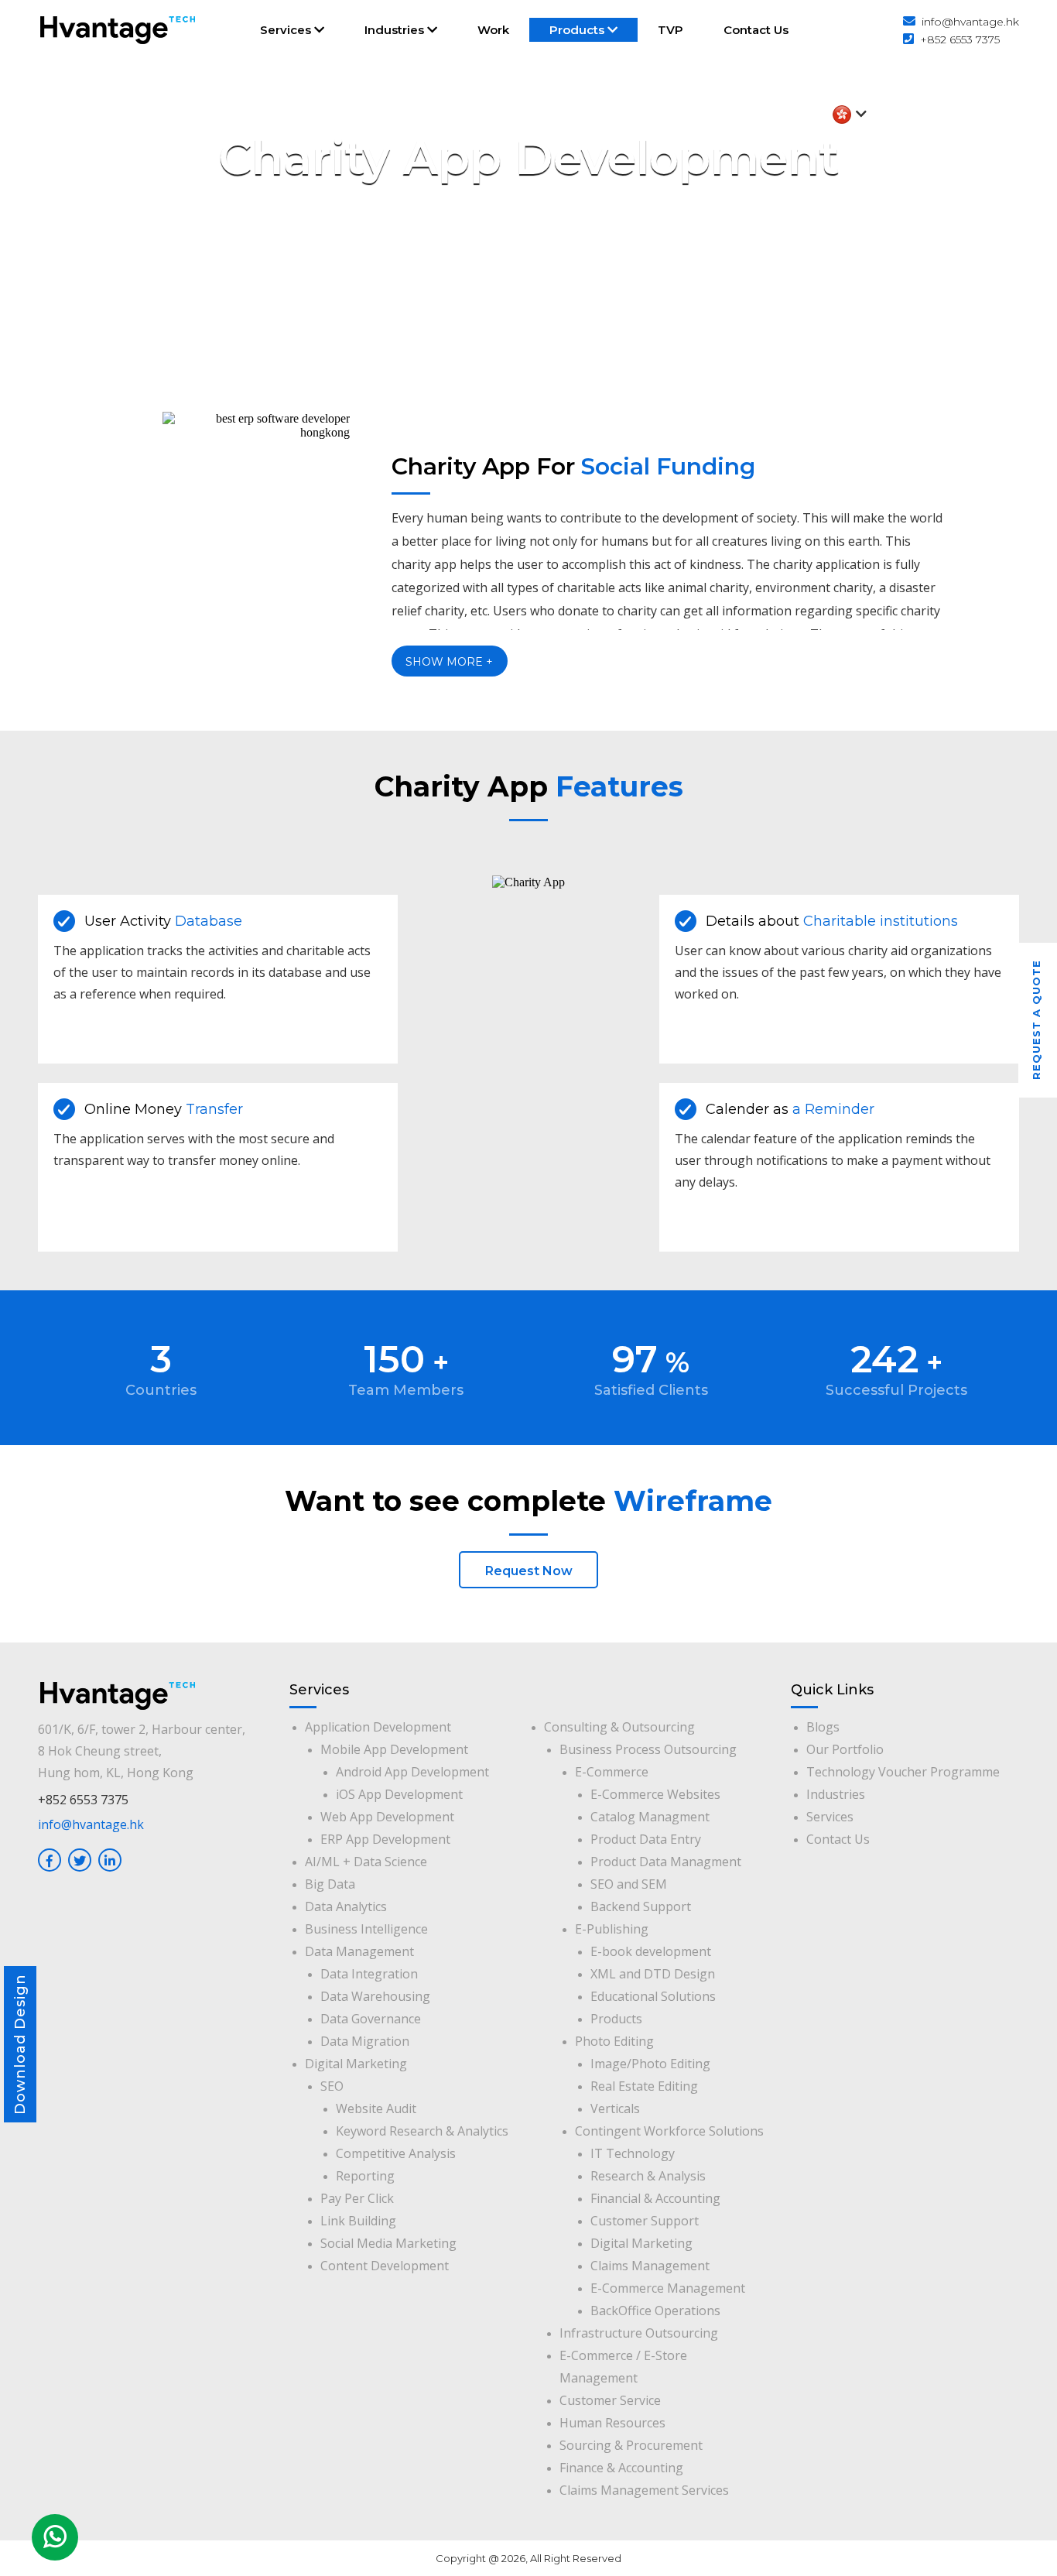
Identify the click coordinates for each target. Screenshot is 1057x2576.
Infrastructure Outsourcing (639, 2333)
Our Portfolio (845, 1749)
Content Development (385, 2266)
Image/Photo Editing (650, 2064)
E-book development (651, 1951)
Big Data (330, 1884)
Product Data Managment (666, 1862)
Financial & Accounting (655, 2198)
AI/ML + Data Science (366, 1862)
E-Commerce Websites (655, 1794)
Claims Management (650, 2266)
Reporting (365, 2176)
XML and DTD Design (653, 1974)
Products (578, 30)
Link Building (358, 2221)
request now (529, 1571)
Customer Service (610, 2400)
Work (493, 30)
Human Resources (612, 2423)
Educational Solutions (653, 1996)
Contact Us (756, 30)
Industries (396, 30)
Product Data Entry (646, 1839)
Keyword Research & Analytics (422, 2131)
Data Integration (369, 1974)
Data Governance (371, 2019)
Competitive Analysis (396, 2153)
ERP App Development (385, 1839)
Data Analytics (346, 1906)
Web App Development (387, 1817)
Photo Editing (614, 2041)
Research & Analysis (648, 2176)
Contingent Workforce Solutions (669, 2131)
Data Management (359, 1951)
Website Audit (376, 2108)
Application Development (378, 1727)
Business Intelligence (366, 1929)
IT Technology (633, 2153)
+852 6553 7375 (960, 39)
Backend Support (641, 1906)
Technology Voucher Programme (903, 1772)
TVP (670, 30)
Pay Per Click (357, 2198)
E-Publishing (612, 1929)
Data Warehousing (375, 1996)
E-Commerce (612, 1772)
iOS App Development (399, 1794)
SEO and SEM (629, 1884)
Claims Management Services (644, 2490)
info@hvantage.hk (970, 22)
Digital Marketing (356, 2064)
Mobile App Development (394, 1749)
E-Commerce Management (668, 2288)
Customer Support (645, 2221)
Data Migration (365, 2041)
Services (287, 30)
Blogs (823, 1727)
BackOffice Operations (655, 2311)
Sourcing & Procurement (631, 2445)
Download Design (20, 2044)
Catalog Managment (650, 1817)
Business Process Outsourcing (648, 1749)
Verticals (615, 2108)
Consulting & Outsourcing (619, 1727)
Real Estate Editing (644, 2086)
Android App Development (412, 1772)
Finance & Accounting (621, 2468)
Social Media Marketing (388, 2243)
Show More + (449, 662)
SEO (332, 2086)
